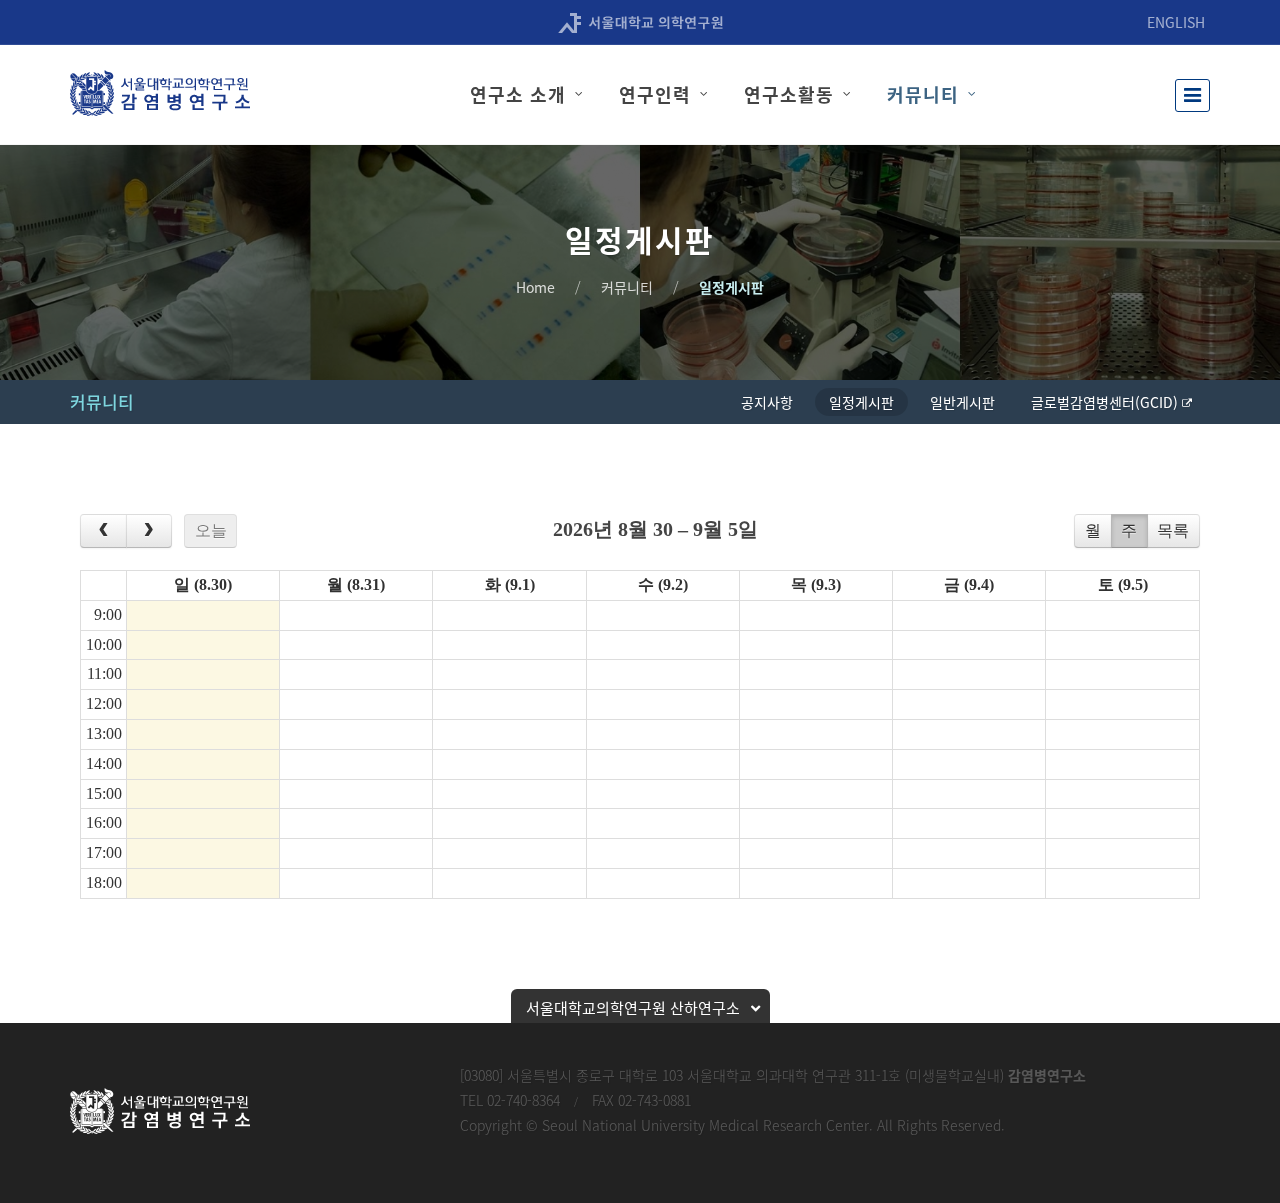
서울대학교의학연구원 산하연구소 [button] (633, 1008)
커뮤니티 (627, 287)
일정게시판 (731, 287)
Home (535, 287)
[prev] (103, 531)
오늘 (211, 530)
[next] (149, 531)
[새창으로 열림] (640, 21)
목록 (1173, 530)
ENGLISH (1176, 22)
